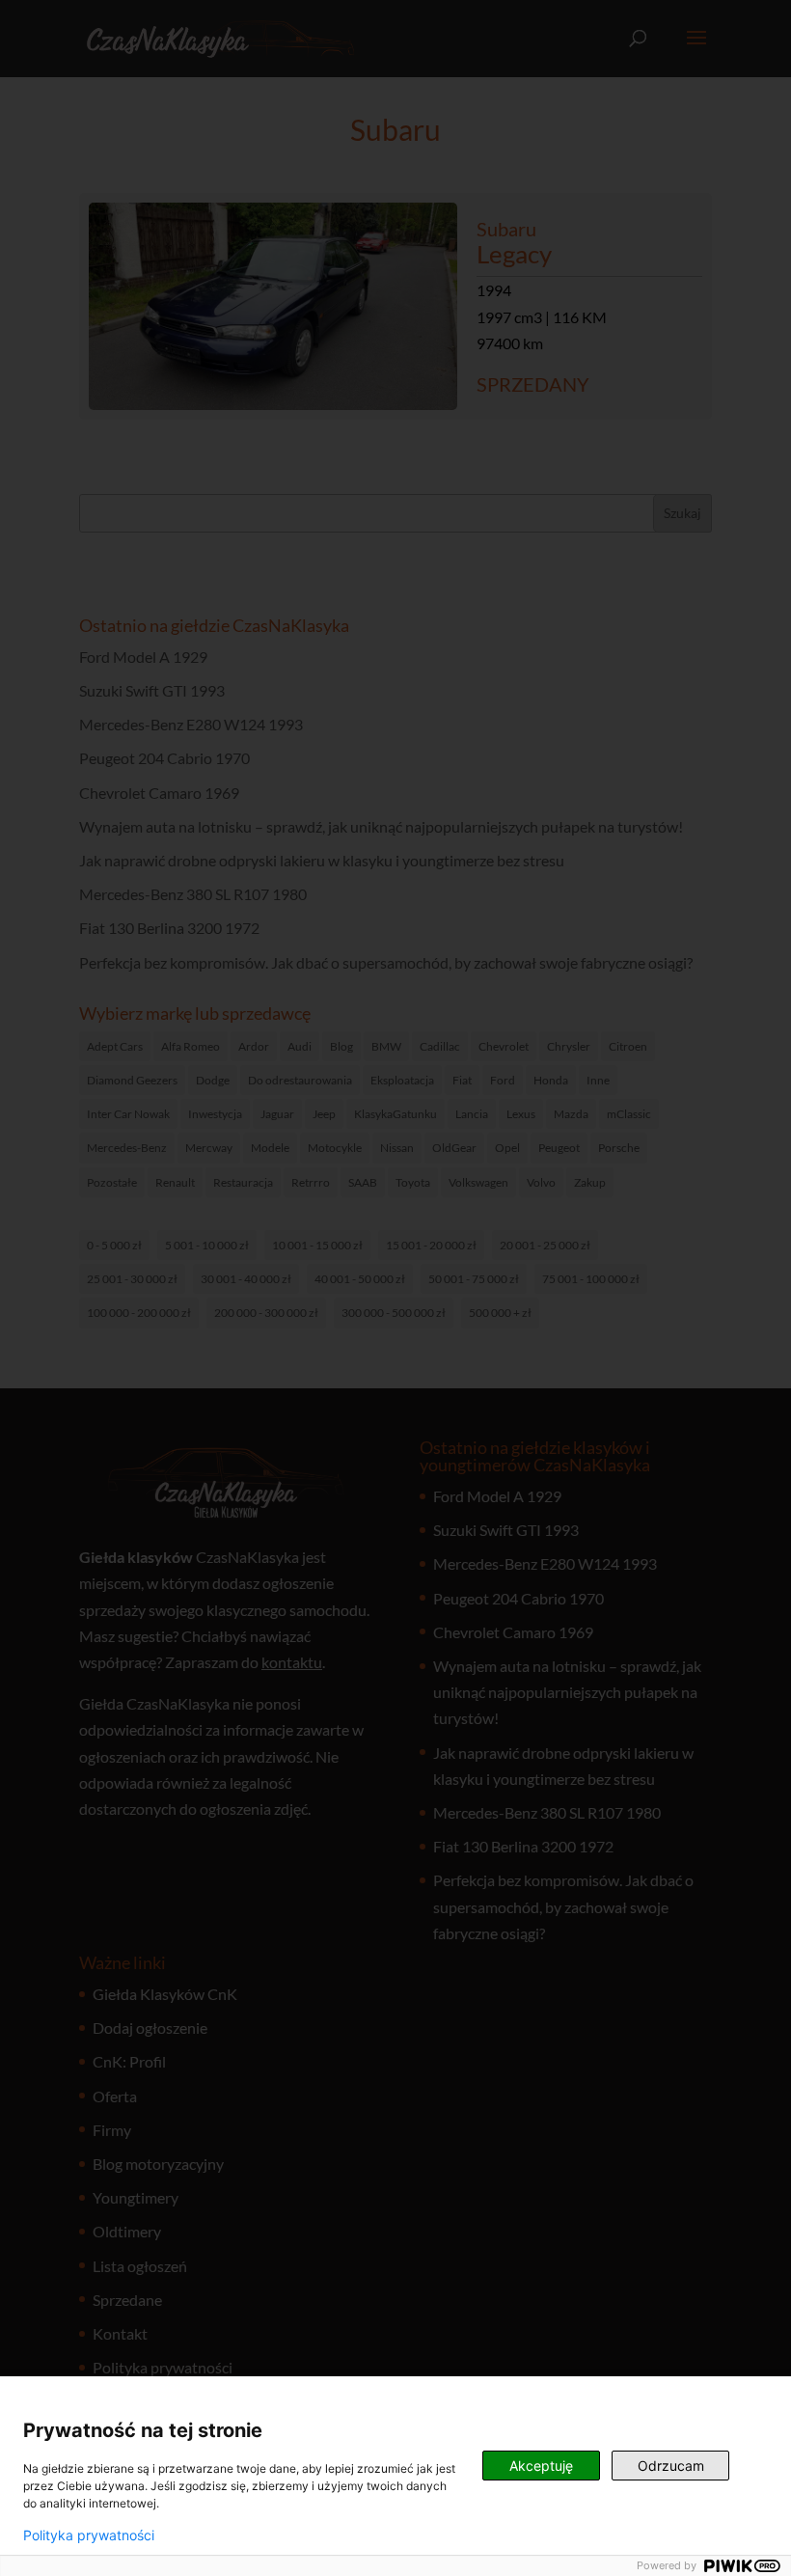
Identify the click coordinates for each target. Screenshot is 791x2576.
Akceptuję (541, 2466)
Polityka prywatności (89, 2535)
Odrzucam (671, 2466)
